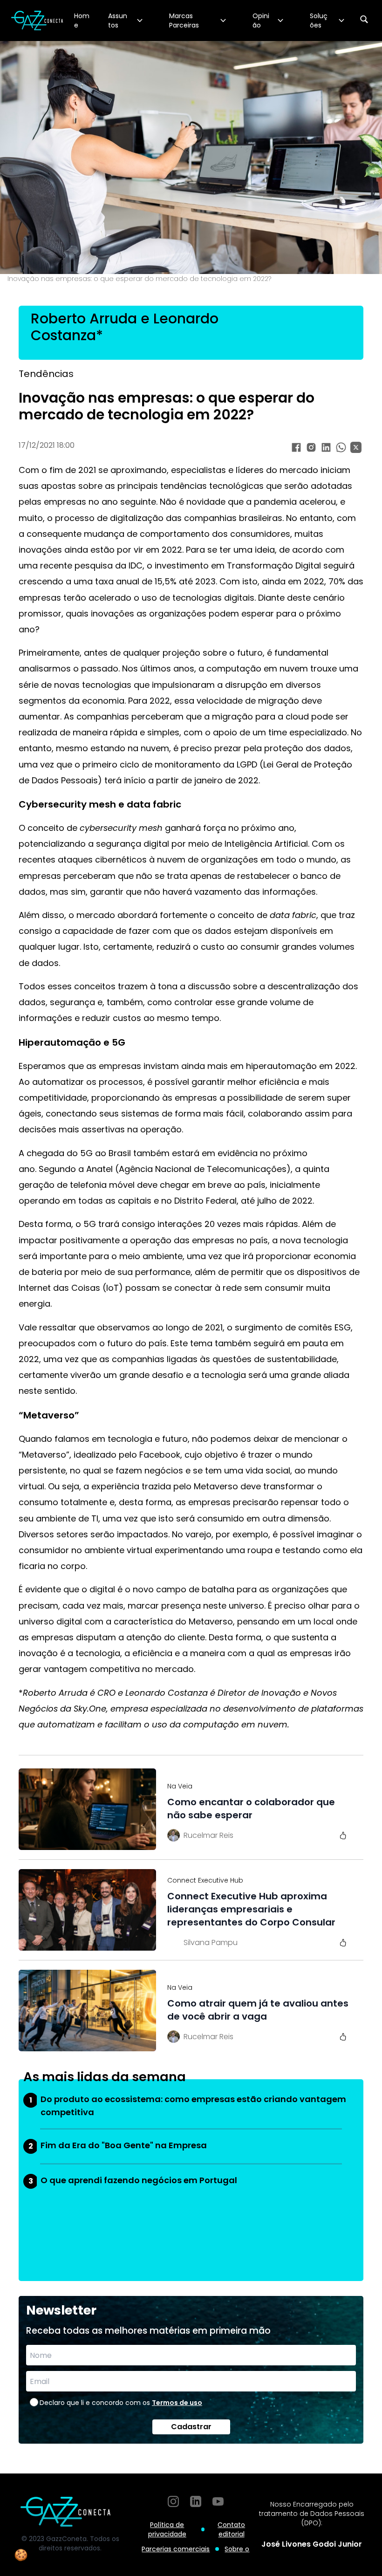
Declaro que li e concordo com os (121, 2403)
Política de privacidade (167, 2529)
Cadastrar (191, 2427)
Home (82, 21)
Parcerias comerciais (176, 2549)
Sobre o (237, 2549)
